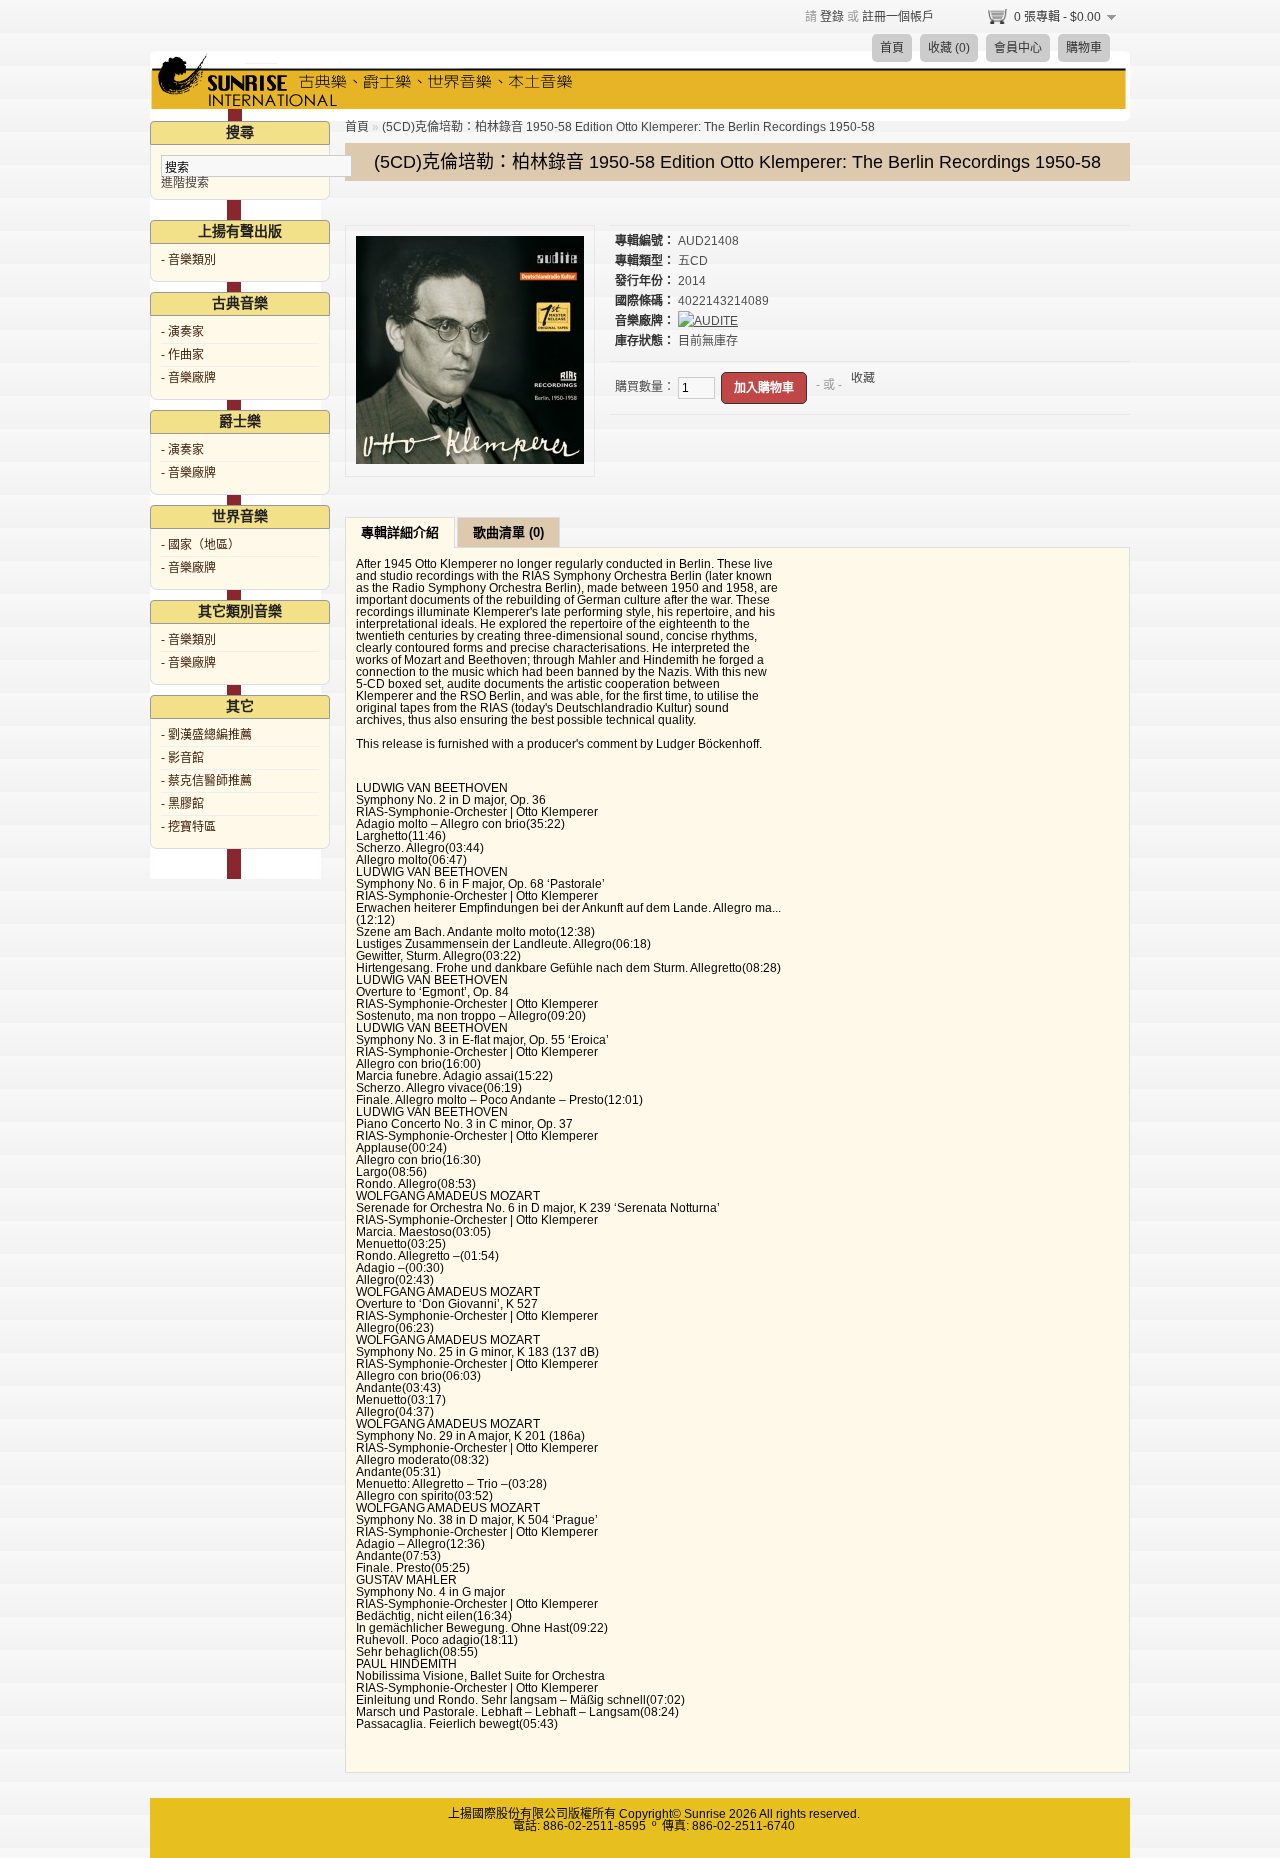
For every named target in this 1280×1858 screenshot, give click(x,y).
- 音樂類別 (188, 260)
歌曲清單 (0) (508, 532)
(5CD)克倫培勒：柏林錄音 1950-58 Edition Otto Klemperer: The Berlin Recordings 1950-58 (628, 127)
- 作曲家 (182, 355)
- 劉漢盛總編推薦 (206, 735)
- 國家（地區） (200, 545)
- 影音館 (182, 758)
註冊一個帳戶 (898, 17)
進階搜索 (185, 183)
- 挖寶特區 (188, 827)
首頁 (892, 48)
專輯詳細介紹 (400, 532)
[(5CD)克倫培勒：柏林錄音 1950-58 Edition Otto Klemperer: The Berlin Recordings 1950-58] (470, 460)
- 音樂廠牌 (188, 378)
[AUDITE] (708, 321)
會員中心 (1018, 48)
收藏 (863, 378)
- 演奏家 (182, 332)
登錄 (832, 17)
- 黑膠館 (182, 804)
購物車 (1084, 48)
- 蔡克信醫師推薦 (206, 781)
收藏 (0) (949, 48)
